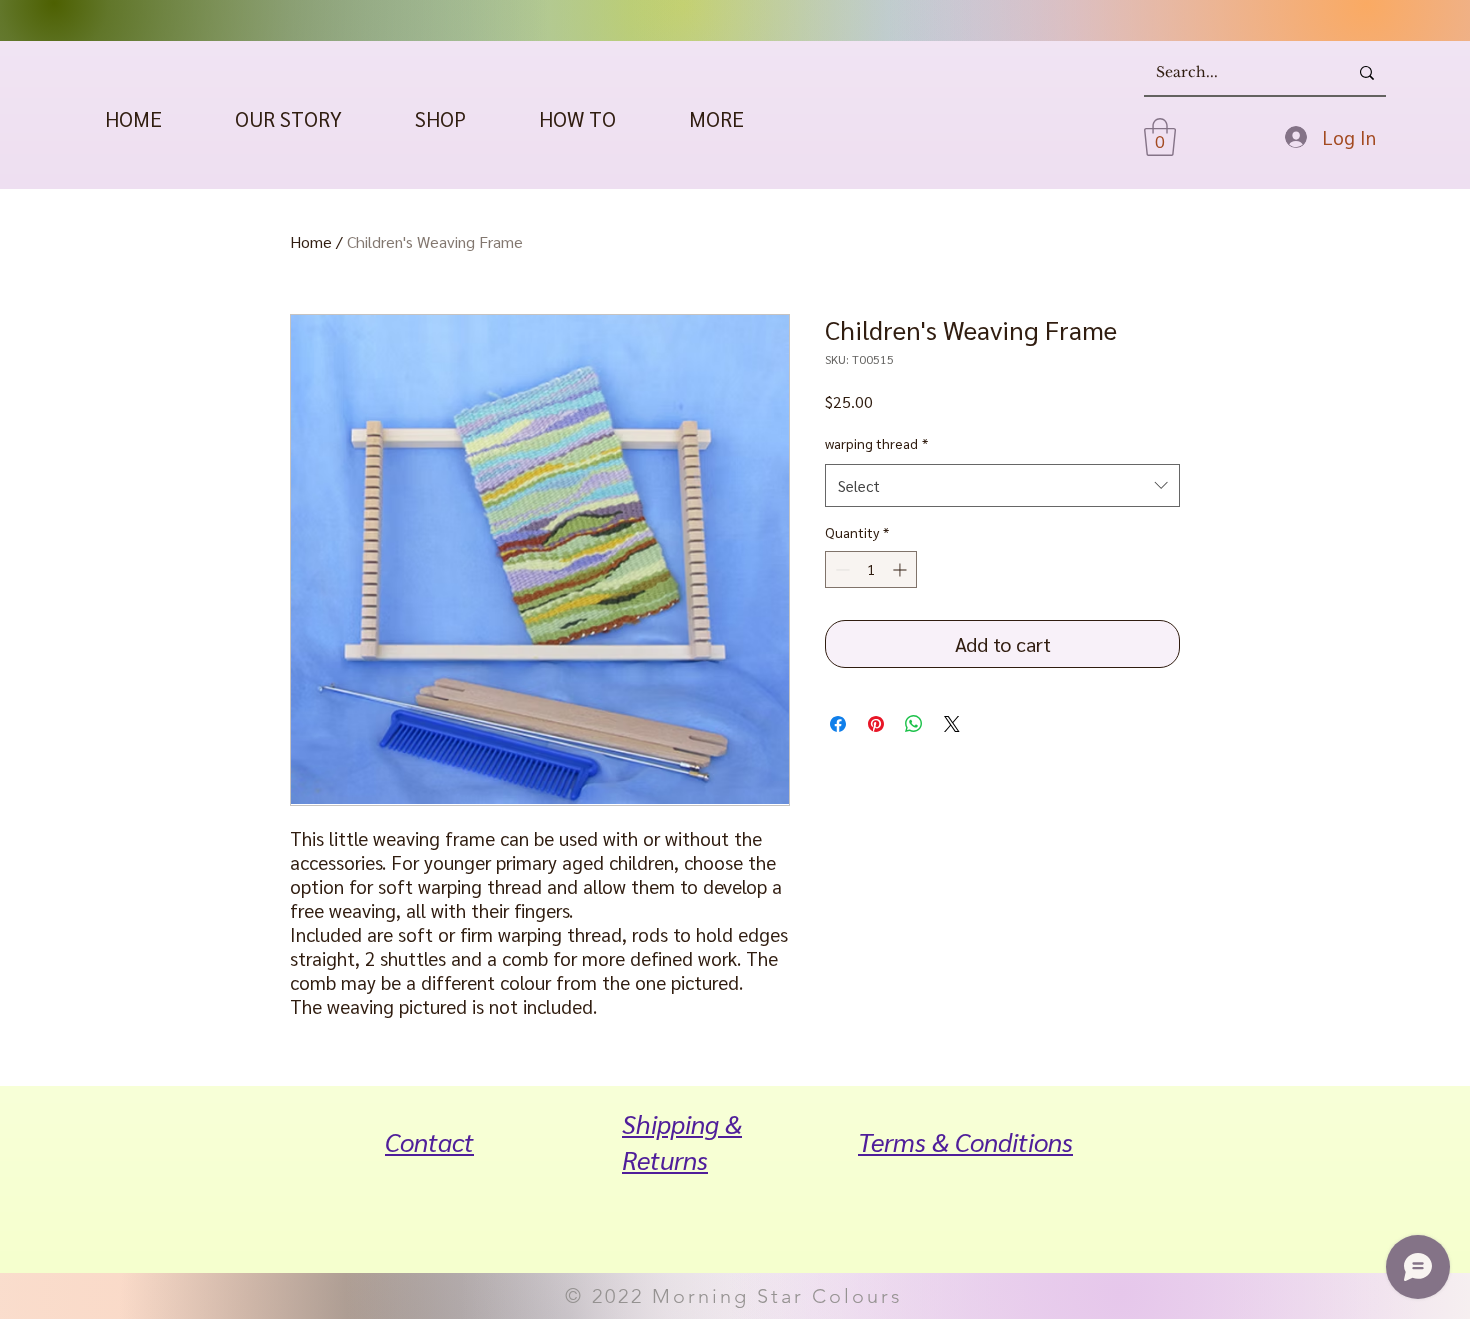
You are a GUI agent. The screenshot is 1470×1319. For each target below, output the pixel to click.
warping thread (876, 443)
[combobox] (1002, 486)
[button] (440, 118)
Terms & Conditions (965, 1141)
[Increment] (901, 569)
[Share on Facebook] (838, 724)
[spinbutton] (871, 569)
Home (311, 241)
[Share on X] (952, 724)
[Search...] (1367, 73)
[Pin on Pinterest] (876, 724)
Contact (429, 1141)
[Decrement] (840, 569)
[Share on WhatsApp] (914, 724)
